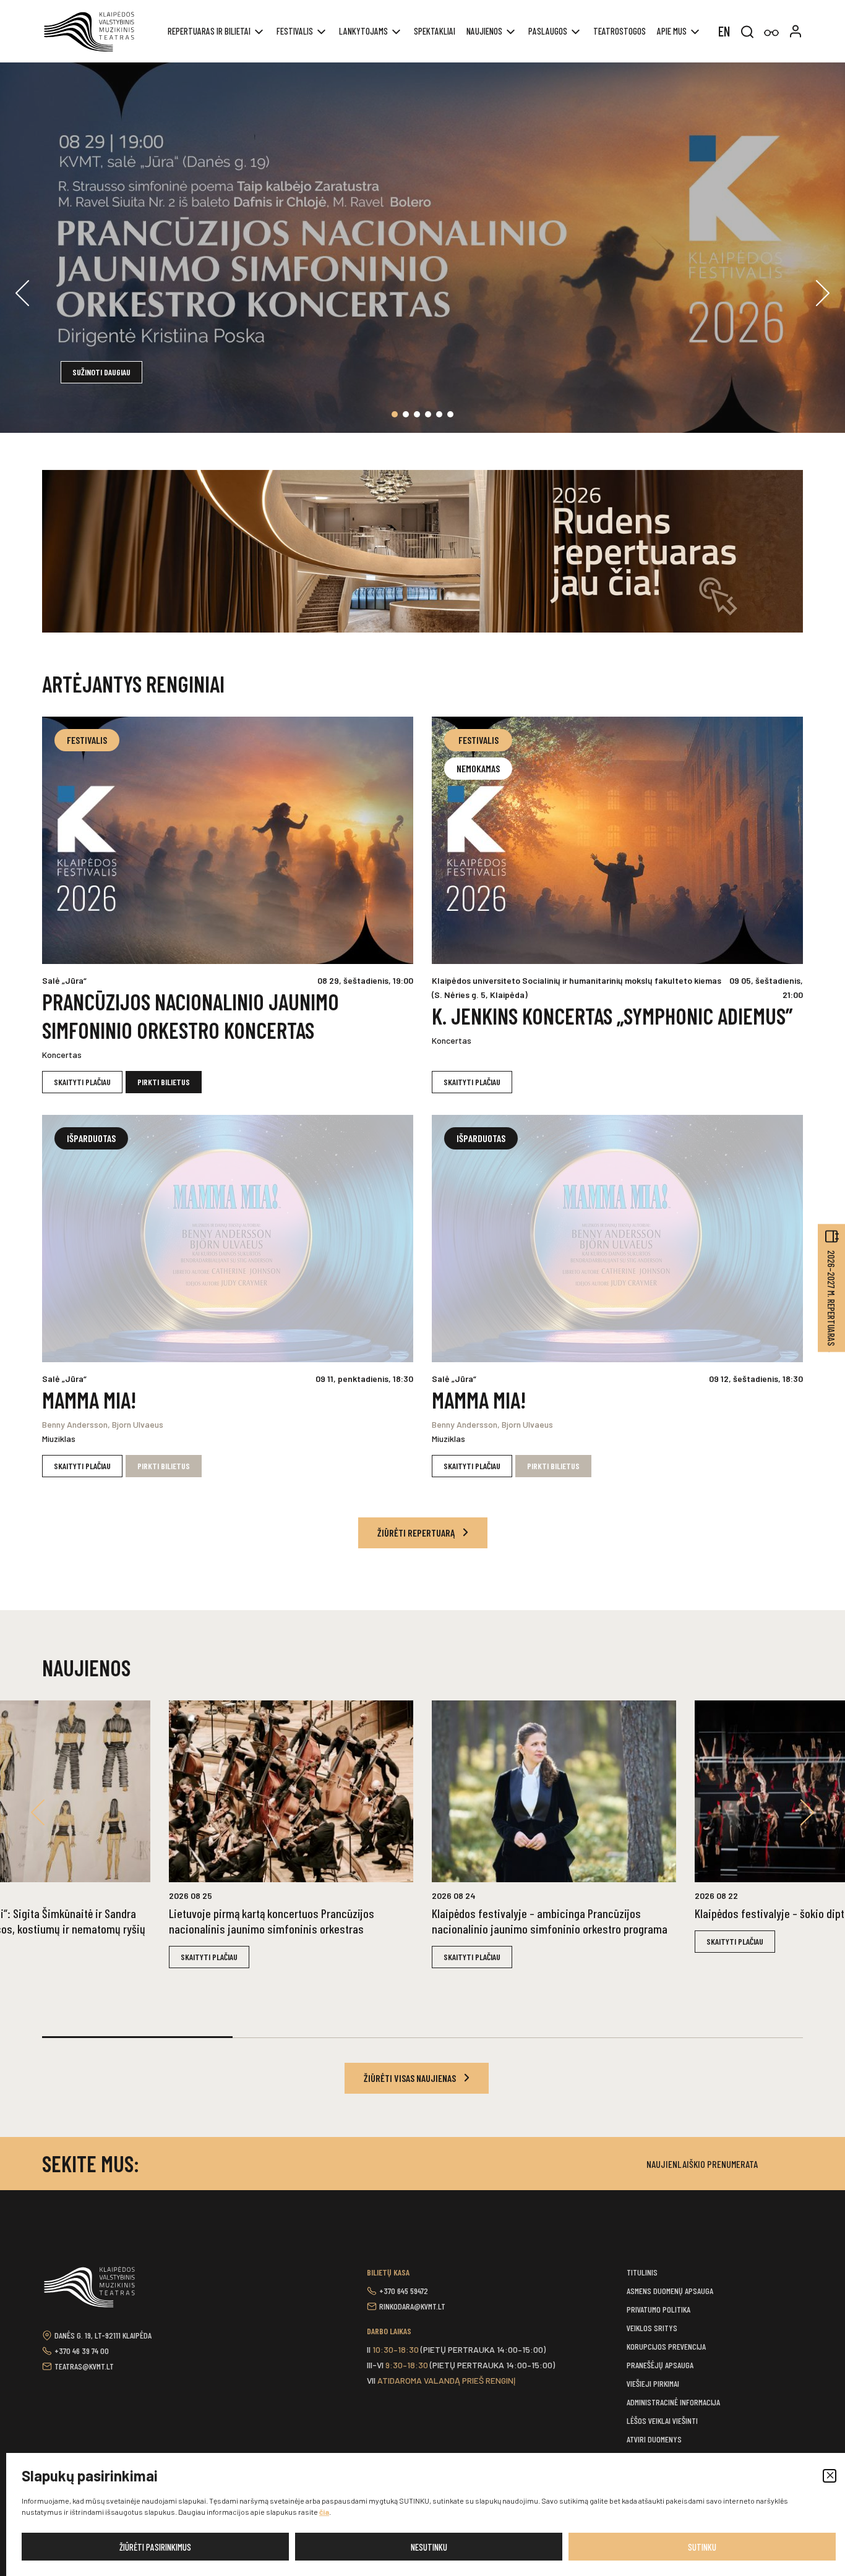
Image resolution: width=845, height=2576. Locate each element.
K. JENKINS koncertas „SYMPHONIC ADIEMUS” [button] (612, 1016)
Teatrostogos (620, 31)
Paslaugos (548, 31)
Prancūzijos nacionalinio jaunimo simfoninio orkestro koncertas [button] (191, 1016)
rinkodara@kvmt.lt (412, 2306)
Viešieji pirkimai (653, 2383)
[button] (830, 2476)
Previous (22, 293)
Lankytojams (363, 31)
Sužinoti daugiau (101, 372)
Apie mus (672, 31)
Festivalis (295, 31)
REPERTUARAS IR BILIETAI (209, 31)
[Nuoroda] (771, 33)
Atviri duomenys (654, 2439)
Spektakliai (435, 31)
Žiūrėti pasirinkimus (155, 2547)
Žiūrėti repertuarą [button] (417, 1533)
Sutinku (702, 2547)
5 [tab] (439, 414)
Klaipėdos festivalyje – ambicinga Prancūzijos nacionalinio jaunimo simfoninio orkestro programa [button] (550, 1921)
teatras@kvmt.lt (84, 2366)
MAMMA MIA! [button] (89, 1400)
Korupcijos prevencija (666, 2346)
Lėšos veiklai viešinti (662, 2420)
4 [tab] (428, 414)
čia (324, 2512)
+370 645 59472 (404, 2291)
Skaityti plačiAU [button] (82, 1082)
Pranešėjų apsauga (660, 2365)
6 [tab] (450, 414)
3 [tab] (417, 414)
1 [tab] (395, 414)
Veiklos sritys (652, 2328)
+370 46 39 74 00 (82, 2351)
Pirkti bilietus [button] (164, 1082)
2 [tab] (406, 414)
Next (823, 293)
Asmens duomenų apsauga (670, 2291)
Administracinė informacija (673, 2402)
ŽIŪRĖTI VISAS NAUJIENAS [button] (411, 2078)
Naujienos (484, 31)
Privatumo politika (658, 2309)
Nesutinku (429, 2547)
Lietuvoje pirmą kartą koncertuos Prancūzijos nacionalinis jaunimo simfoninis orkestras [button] (272, 1921)
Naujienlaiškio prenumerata (702, 2164)
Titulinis (642, 2272)
